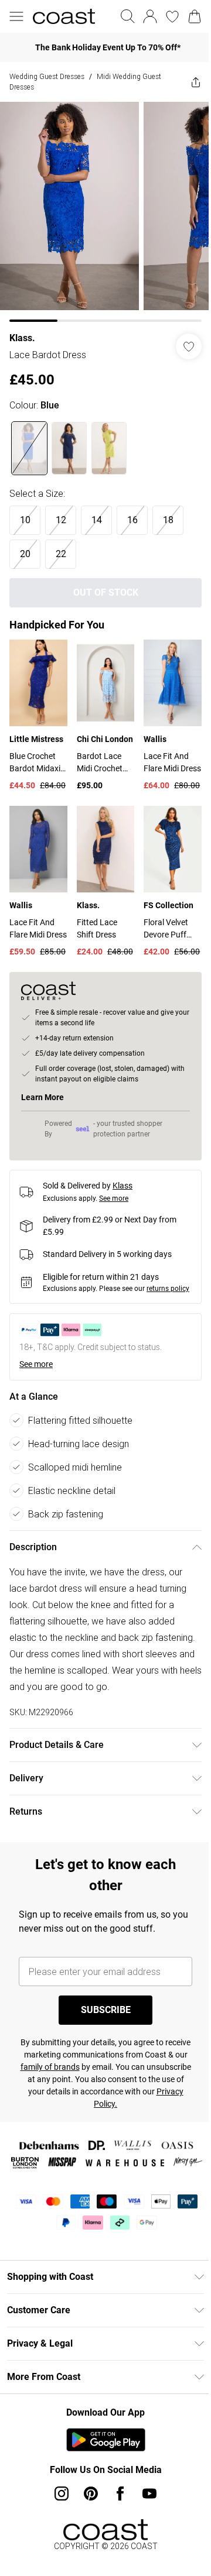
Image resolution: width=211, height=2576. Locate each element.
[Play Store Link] (101, 2472)
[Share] (187, 82)
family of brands (99, 2083)
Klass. (22, 329)
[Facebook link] (116, 2526)
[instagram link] (57, 2526)
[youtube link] (145, 2526)
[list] (101, 207)
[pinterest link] (87, 2526)
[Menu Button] (16, 16)
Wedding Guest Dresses (47, 76)
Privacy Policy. (139, 2120)
